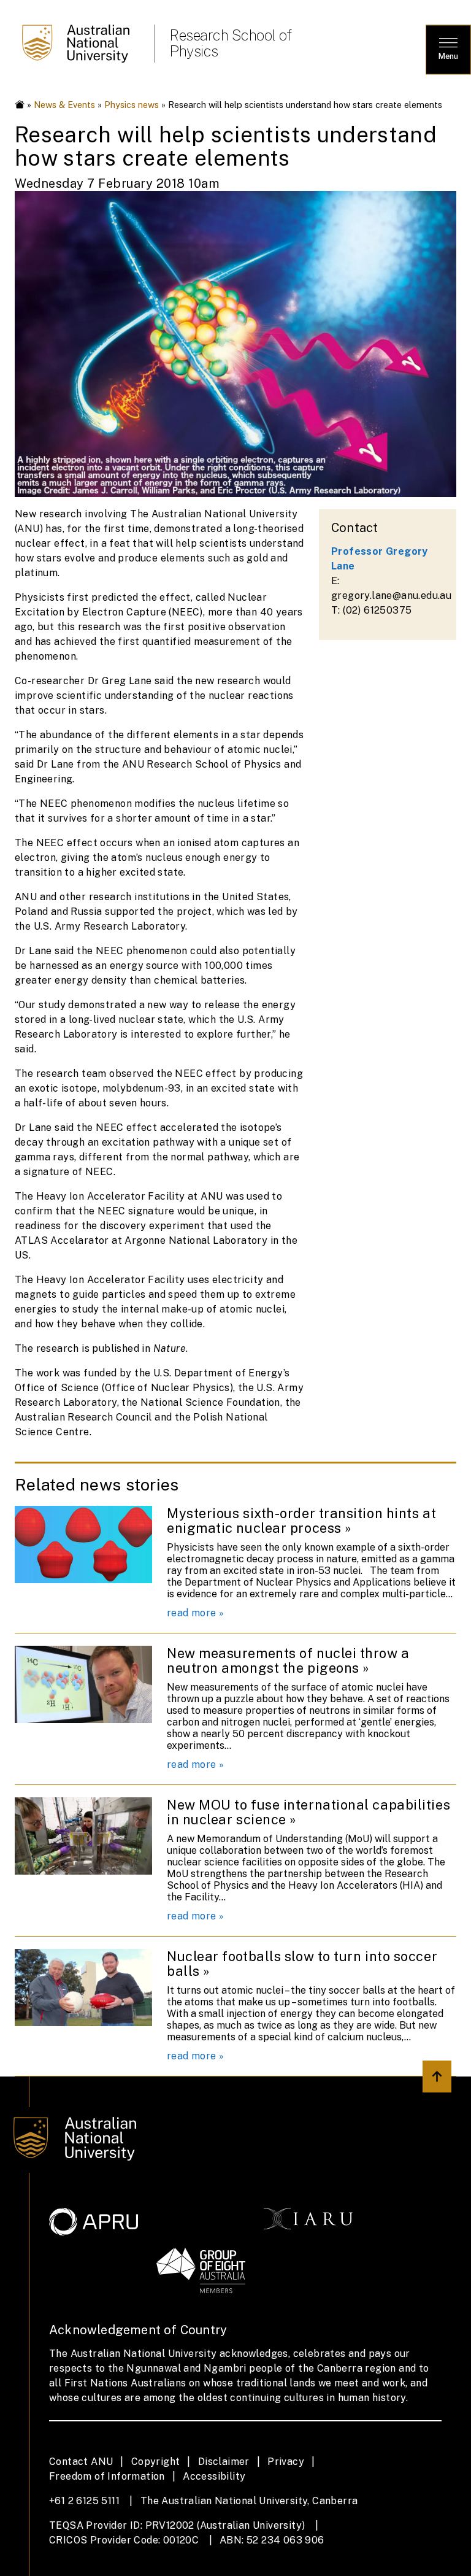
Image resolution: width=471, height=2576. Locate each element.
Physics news (132, 105)
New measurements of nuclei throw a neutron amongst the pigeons (288, 1660)
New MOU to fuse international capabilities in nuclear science (308, 1812)
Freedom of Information (107, 2476)
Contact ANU (81, 2462)
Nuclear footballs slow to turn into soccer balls (302, 1964)
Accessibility (214, 2476)
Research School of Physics (230, 43)
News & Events (64, 105)
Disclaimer (224, 2462)
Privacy (286, 2462)
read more (192, 1613)
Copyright (156, 2462)
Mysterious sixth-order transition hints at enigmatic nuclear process (301, 1521)
